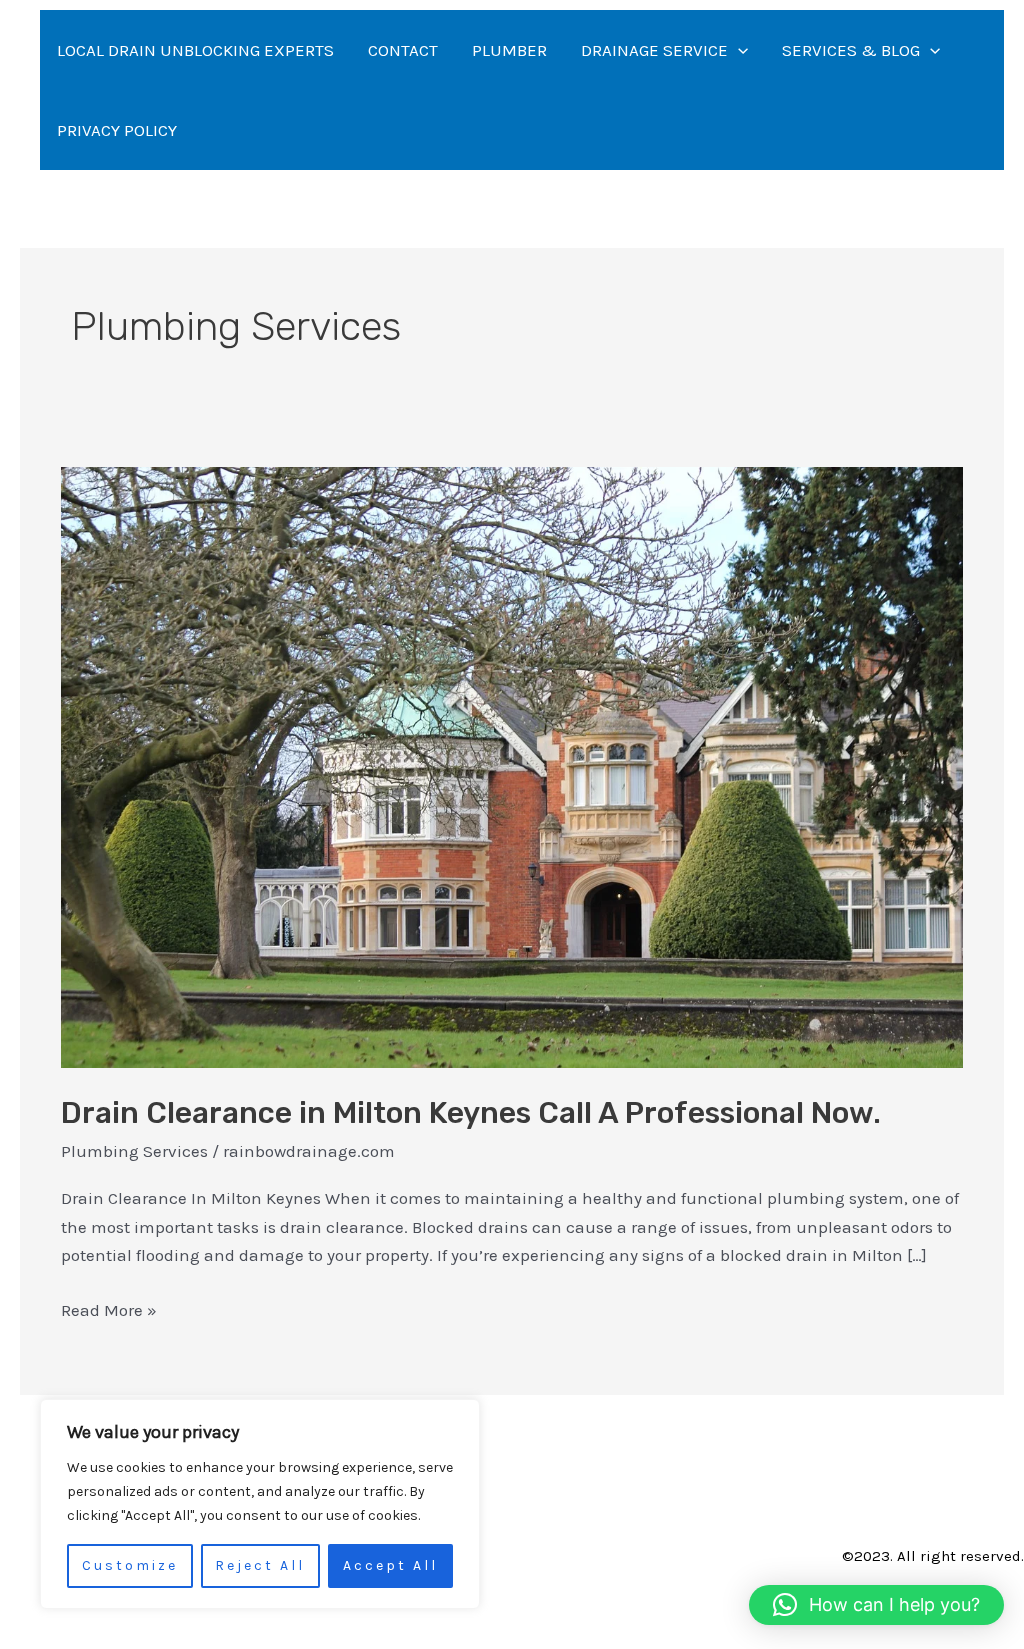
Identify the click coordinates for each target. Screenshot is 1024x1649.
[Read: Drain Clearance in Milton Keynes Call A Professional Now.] (512, 766)
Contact (403, 50)
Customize (130, 1565)
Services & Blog (851, 50)
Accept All (390, 1565)
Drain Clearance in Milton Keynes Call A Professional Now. (471, 1113)
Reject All (260, 1565)
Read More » (109, 1308)
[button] (738, 50)
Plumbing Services (134, 1151)
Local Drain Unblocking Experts (195, 50)
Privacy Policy (117, 130)
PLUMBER (509, 50)
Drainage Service (654, 50)
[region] (260, 1504)
